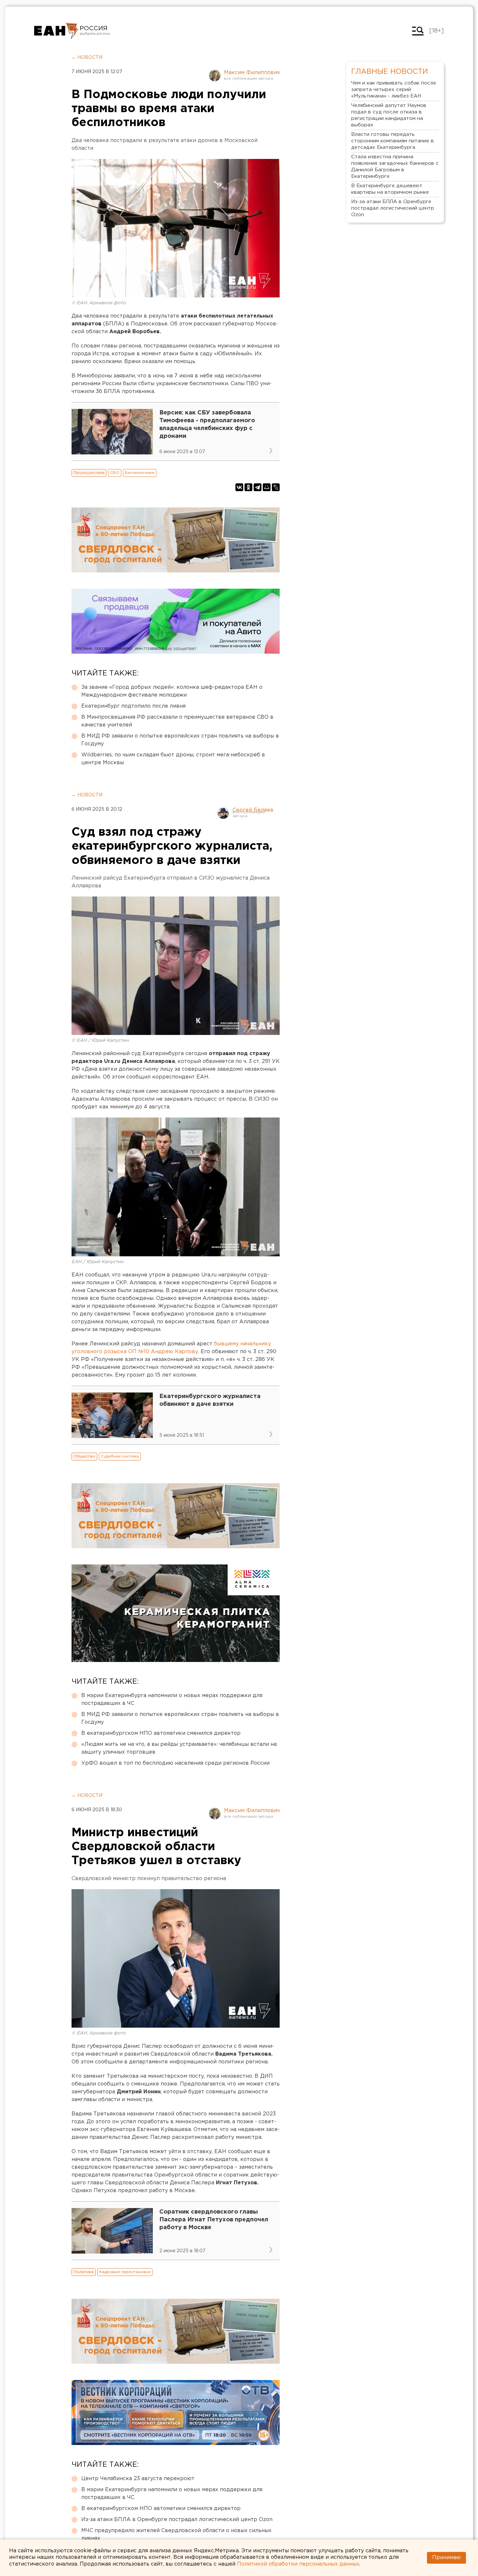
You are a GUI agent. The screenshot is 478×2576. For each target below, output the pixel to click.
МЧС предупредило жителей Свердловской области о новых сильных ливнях (176, 2535)
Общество (84, 1456)
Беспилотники (140, 473)
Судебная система (120, 1456)
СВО (115, 473)
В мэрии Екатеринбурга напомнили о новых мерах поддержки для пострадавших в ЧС (172, 1700)
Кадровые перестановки (125, 2272)
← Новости (87, 58)
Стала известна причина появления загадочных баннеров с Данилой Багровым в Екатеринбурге (395, 167)
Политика (84, 2272)
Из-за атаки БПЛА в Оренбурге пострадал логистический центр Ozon (177, 2520)
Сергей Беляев (253, 810)
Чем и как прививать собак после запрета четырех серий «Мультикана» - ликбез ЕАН (394, 90)
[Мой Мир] (267, 487)
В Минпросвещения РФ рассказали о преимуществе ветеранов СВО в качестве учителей (177, 721)
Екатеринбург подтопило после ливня (133, 706)
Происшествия (89, 473)
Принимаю (446, 2558)
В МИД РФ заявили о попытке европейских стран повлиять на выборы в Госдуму (180, 740)
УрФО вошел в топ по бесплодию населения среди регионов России (175, 1763)
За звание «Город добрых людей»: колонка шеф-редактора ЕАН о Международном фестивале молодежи (172, 691)
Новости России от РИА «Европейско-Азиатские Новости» (56, 31)
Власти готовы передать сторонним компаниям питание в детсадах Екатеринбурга (392, 141)
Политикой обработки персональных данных (298, 2564)
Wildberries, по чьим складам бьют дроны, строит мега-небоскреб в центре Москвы (173, 759)
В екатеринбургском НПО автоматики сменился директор (161, 1733)
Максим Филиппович (252, 73)
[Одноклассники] (248, 487)
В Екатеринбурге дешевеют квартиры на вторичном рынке (390, 189)
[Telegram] (258, 487)
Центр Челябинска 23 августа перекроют (138, 2479)
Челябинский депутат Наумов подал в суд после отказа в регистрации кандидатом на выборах (389, 115)
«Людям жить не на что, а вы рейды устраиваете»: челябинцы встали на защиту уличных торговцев (179, 1748)
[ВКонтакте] (239, 487)
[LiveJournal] (276, 487)
